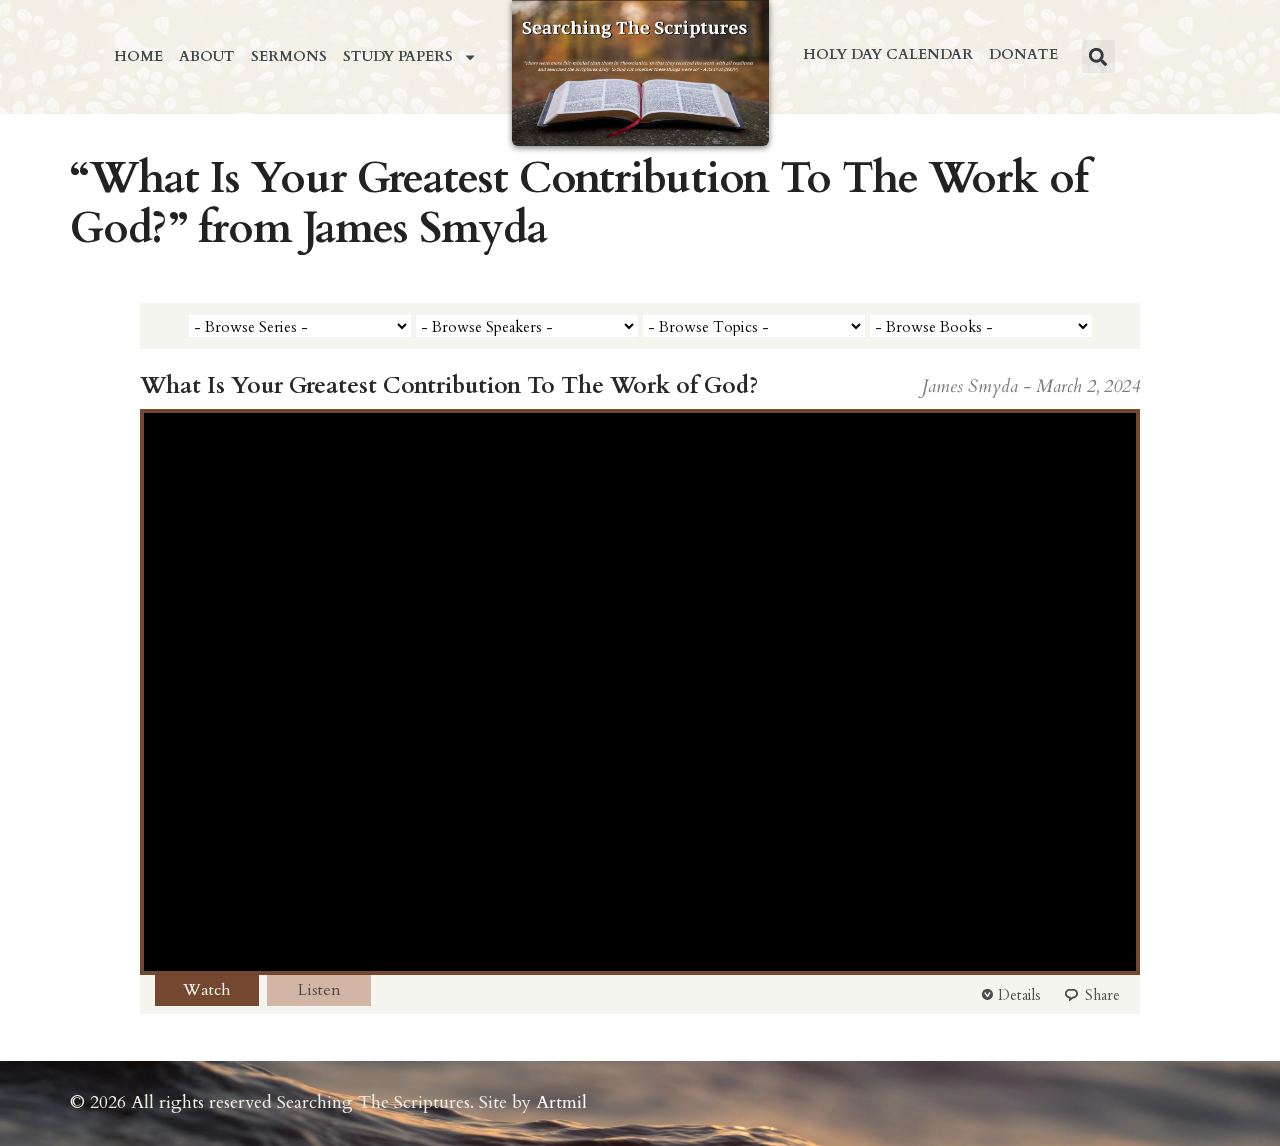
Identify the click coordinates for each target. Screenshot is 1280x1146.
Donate (1023, 54)
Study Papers (398, 56)
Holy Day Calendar (888, 54)
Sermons (289, 56)
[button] (1098, 56)
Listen (319, 990)
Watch (207, 990)
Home (138, 56)
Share (1102, 995)
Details (1019, 995)
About (207, 56)
